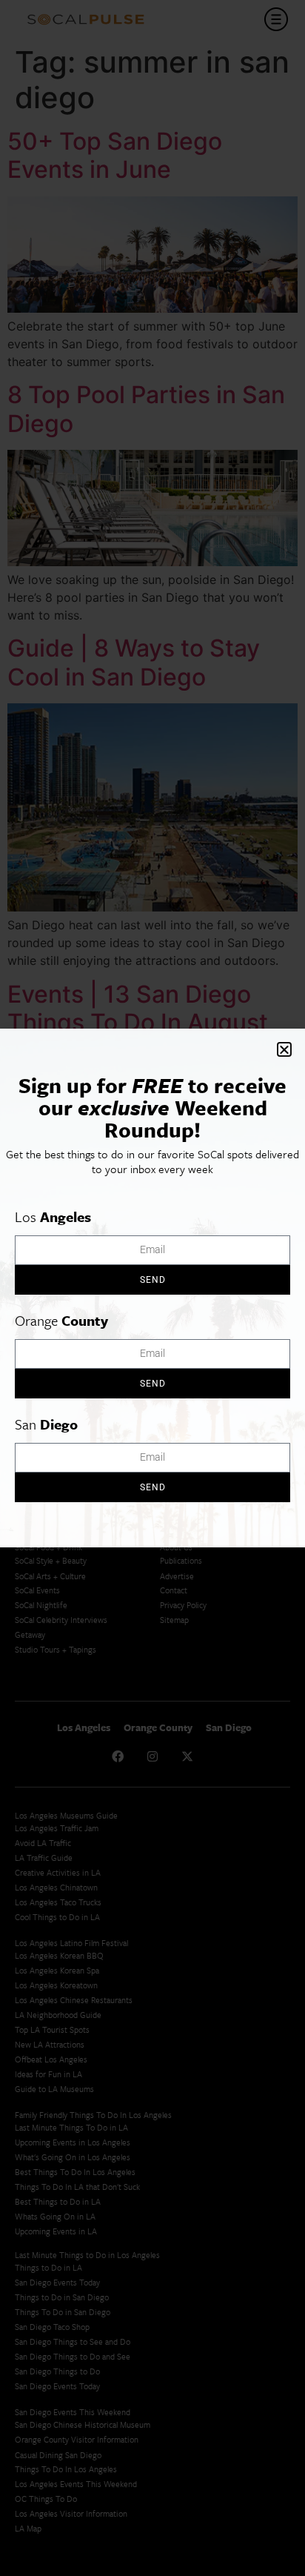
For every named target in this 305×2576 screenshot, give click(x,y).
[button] (284, 1049)
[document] (152, 1288)
